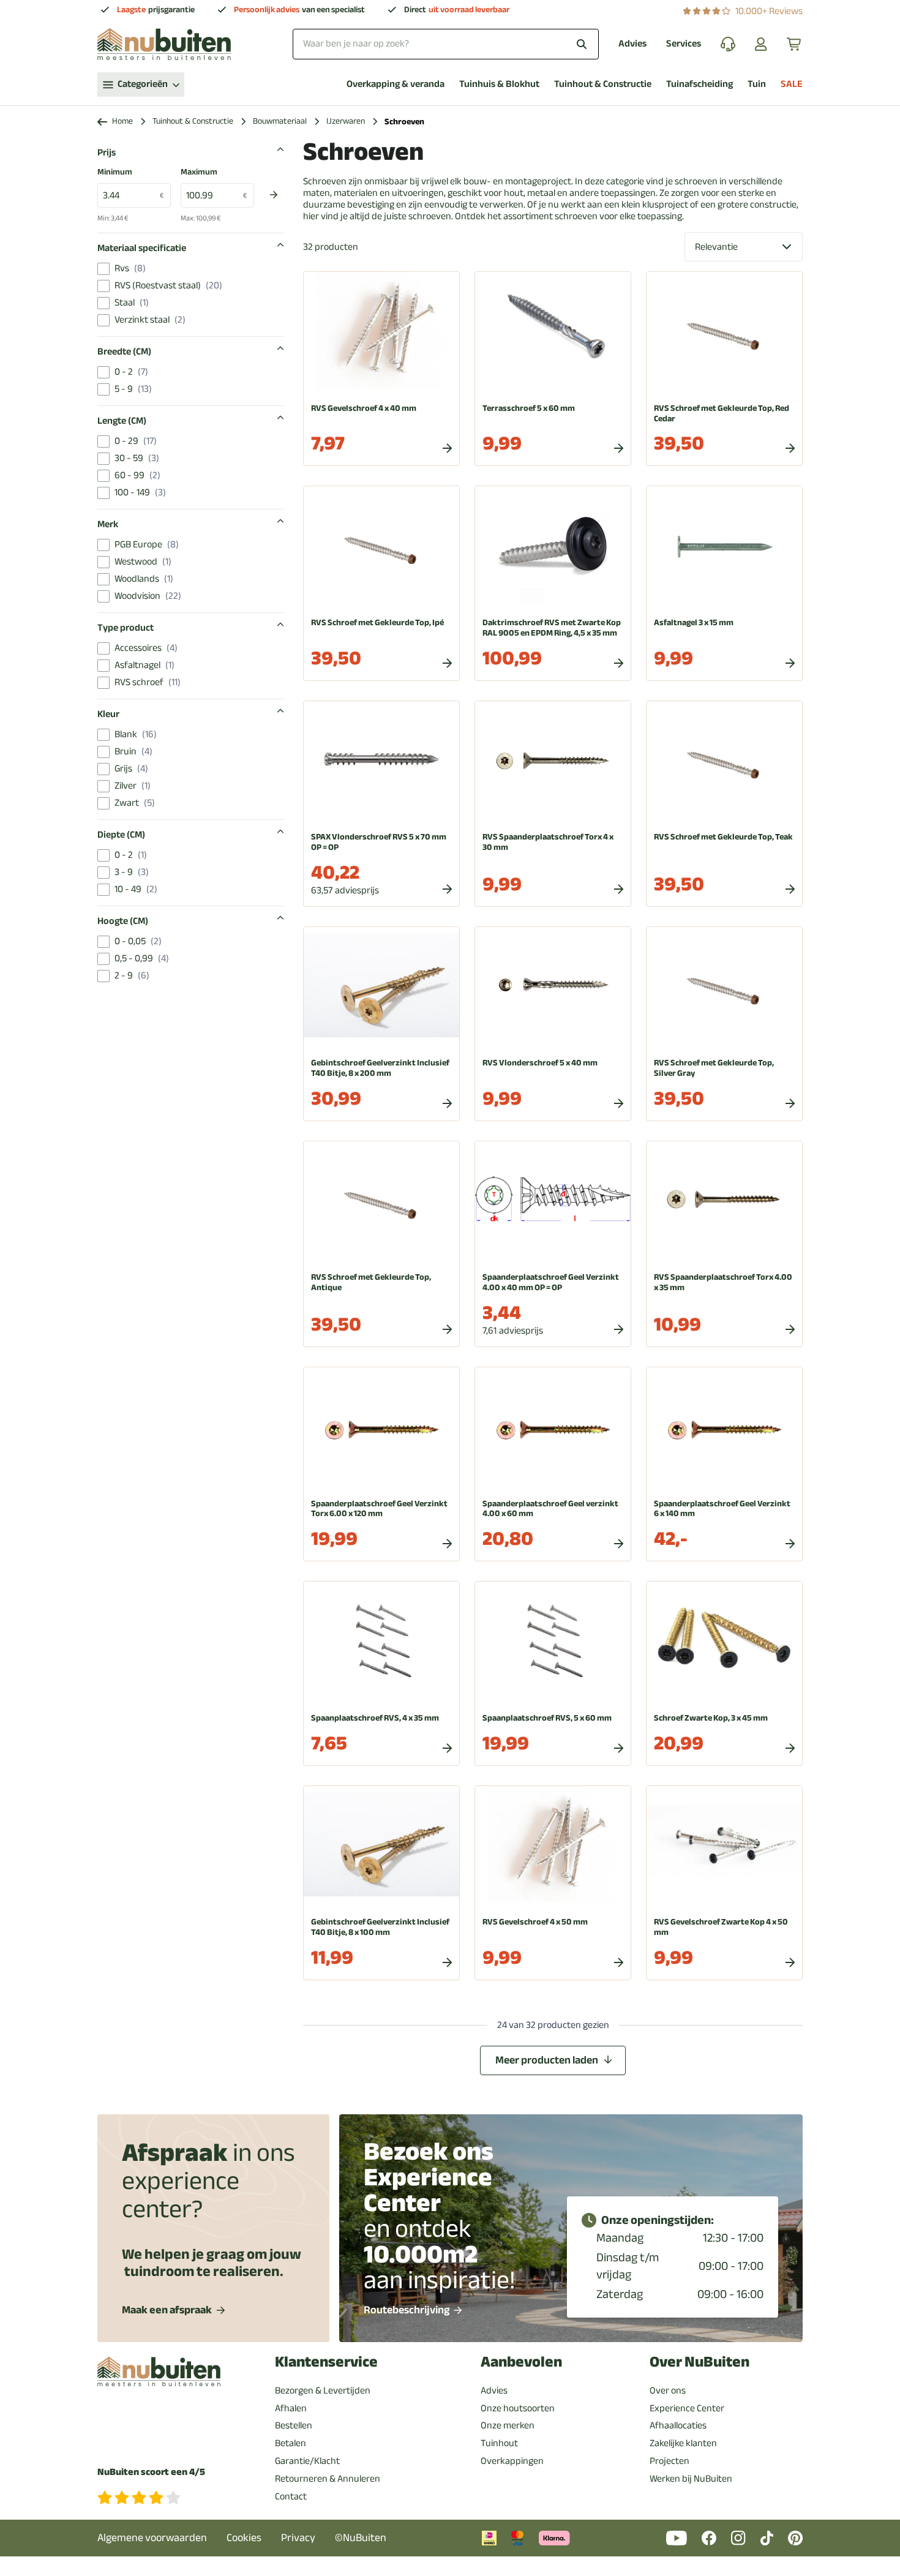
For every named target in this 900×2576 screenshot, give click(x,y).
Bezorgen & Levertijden (323, 2390)
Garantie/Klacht (307, 2461)
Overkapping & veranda (396, 84)
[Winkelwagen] (795, 44)
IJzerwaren (346, 122)
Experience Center (687, 2408)
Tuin (757, 84)
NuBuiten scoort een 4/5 (151, 2472)
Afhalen (291, 2408)
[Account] (761, 44)
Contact (291, 2496)
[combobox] (446, 44)
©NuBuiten (361, 2538)
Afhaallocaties (678, 2425)
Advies (632, 44)
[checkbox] (103, 269)
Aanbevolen (521, 2362)
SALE (792, 84)
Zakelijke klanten (683, 2443)
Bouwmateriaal (280, 122)
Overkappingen (512, 2461)
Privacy (298, 2538)
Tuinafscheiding (699, 84)
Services (684, 44)
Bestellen (294, 2425)
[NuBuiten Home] (164, 44)
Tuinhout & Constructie (603, 84)
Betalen (291, 2443)
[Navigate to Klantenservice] (728, 44)
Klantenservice (326, 2362)
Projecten (669, 2461)
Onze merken (508, 2425)
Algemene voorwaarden (152, 2538)
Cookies (244, 2538)
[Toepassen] (274, 195)
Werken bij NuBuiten (691, 2479)
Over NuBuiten (699, 2362)
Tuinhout (499, 2443)
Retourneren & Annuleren (328, 2479)
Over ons (668, 2390)
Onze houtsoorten (518, 2408)
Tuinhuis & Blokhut (499, 84)
